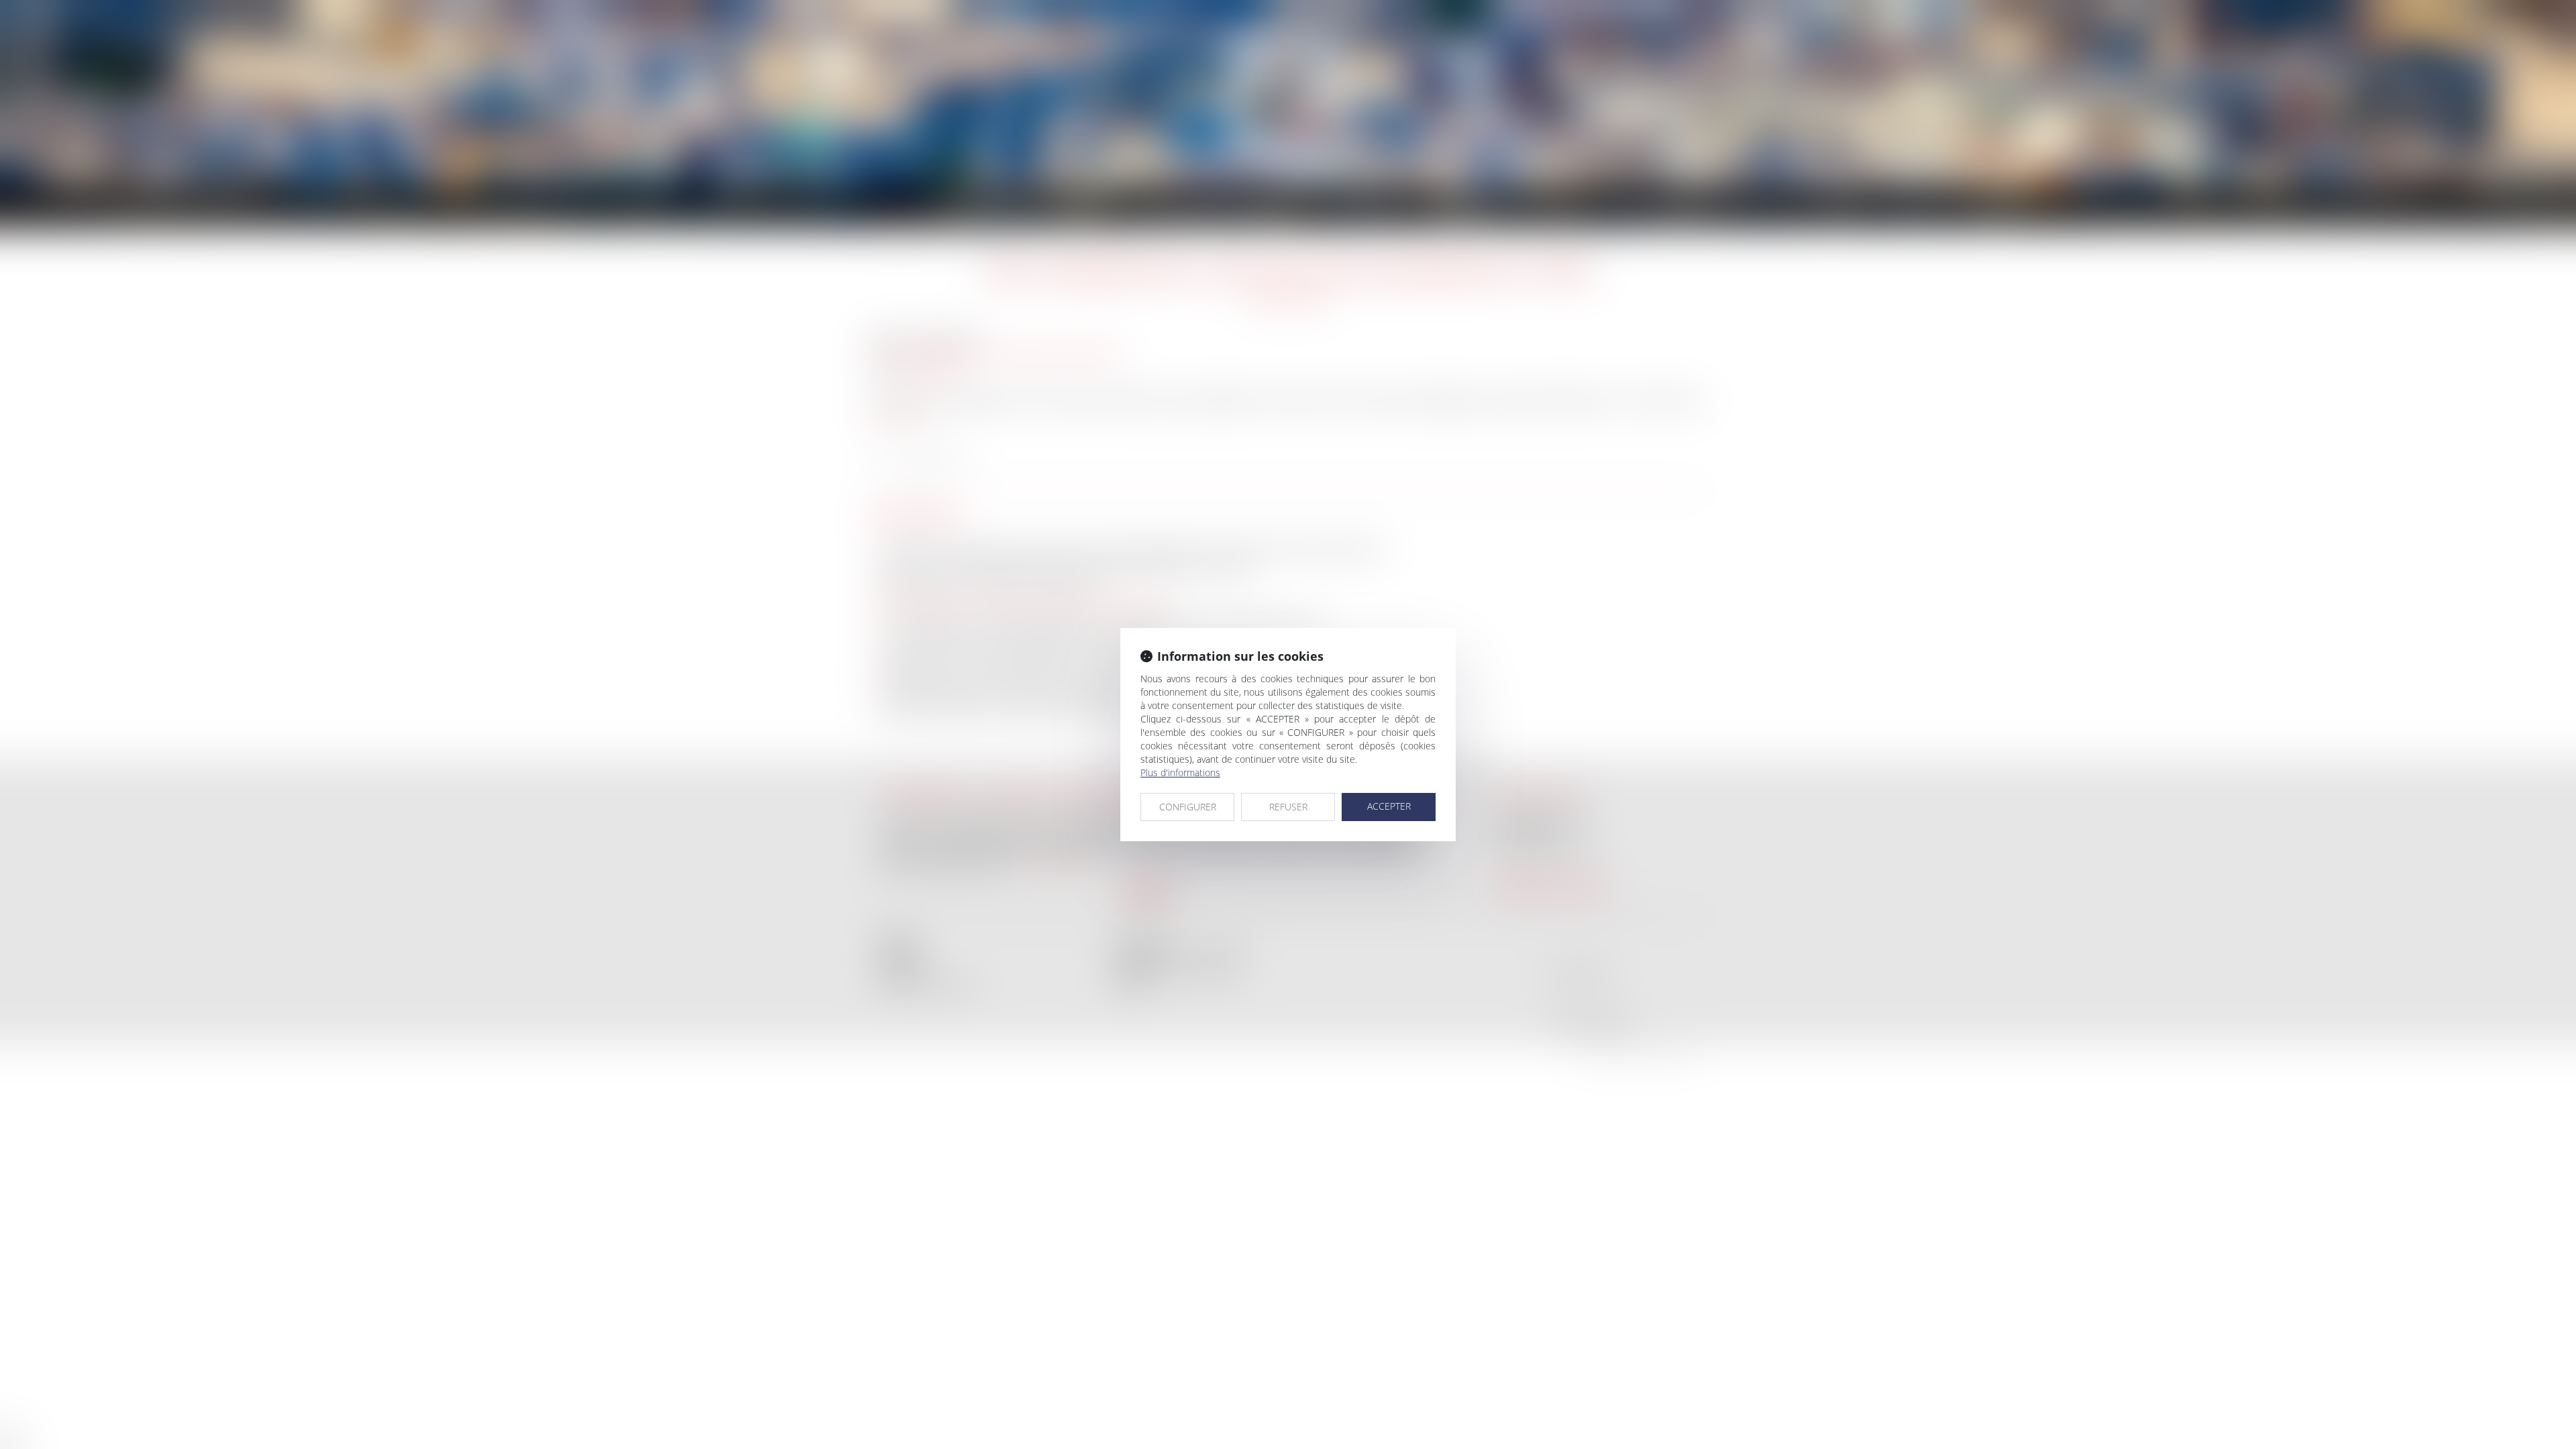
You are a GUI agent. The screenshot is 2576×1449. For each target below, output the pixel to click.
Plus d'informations (1180, 772)
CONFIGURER (1188, 807)
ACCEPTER (1389, 806)
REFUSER (1288, 807)
